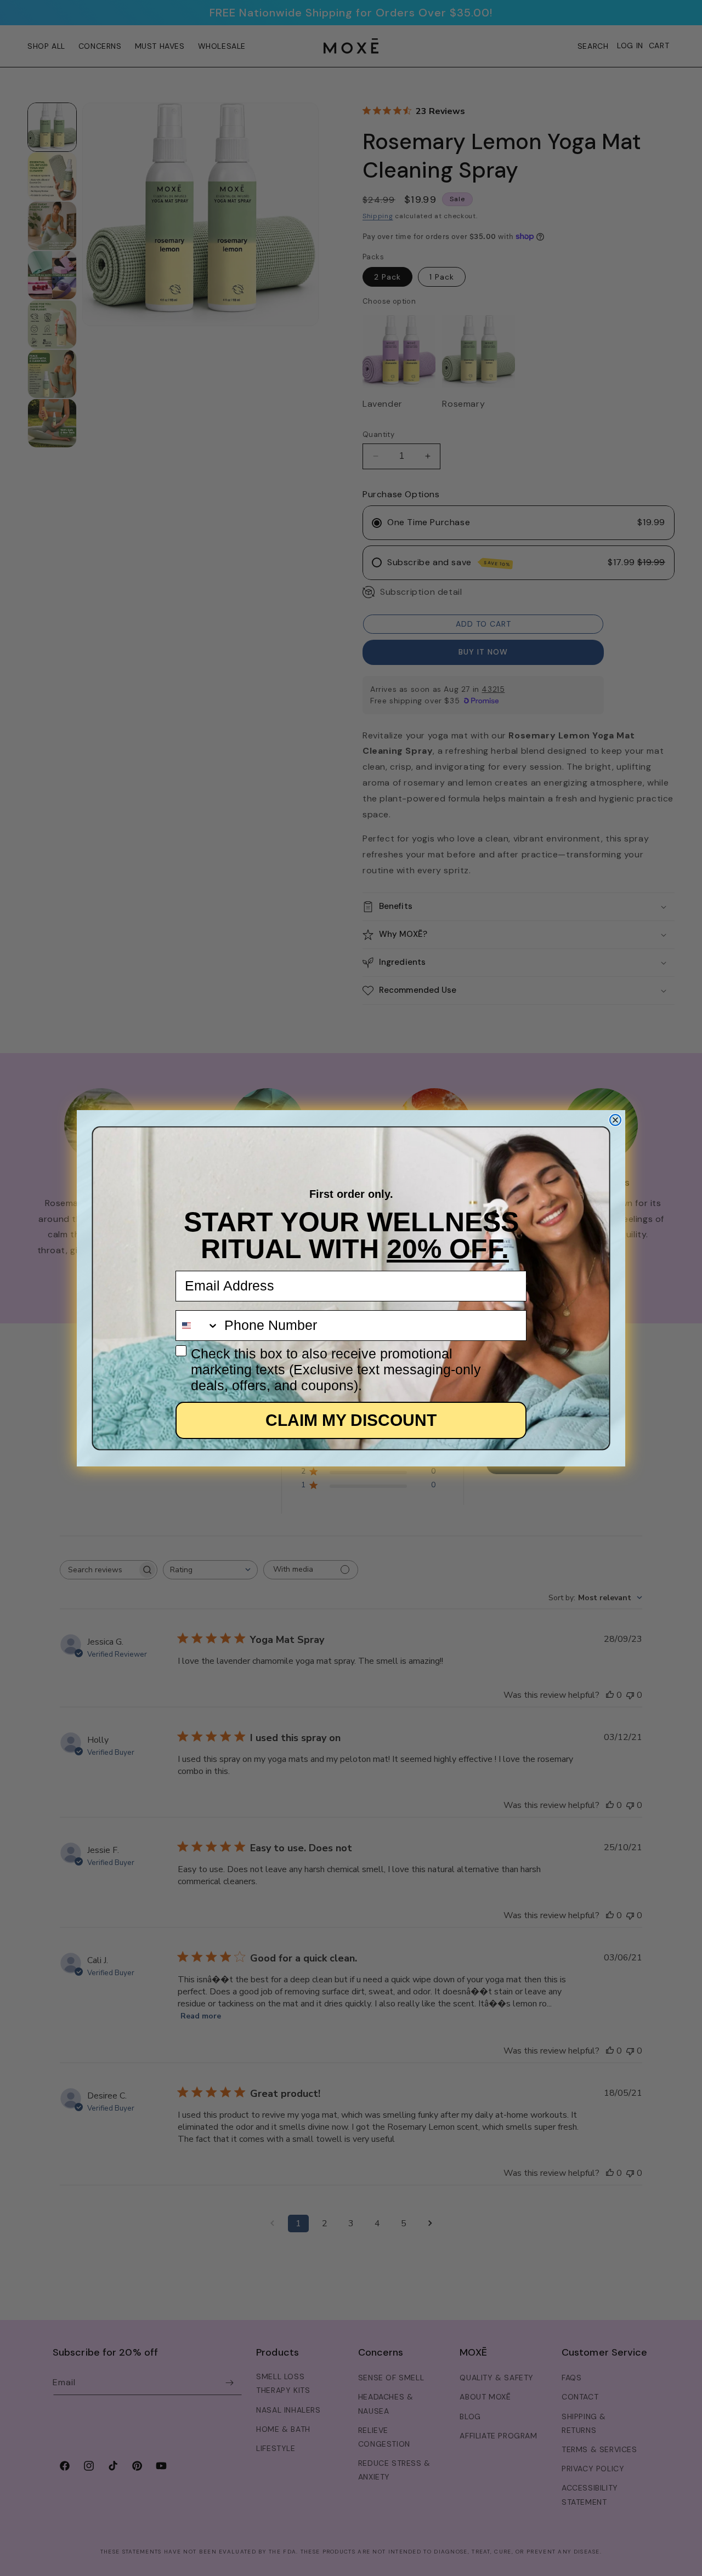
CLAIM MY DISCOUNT (351, 1420)
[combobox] (197, 1326)
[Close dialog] (615, 1120)
